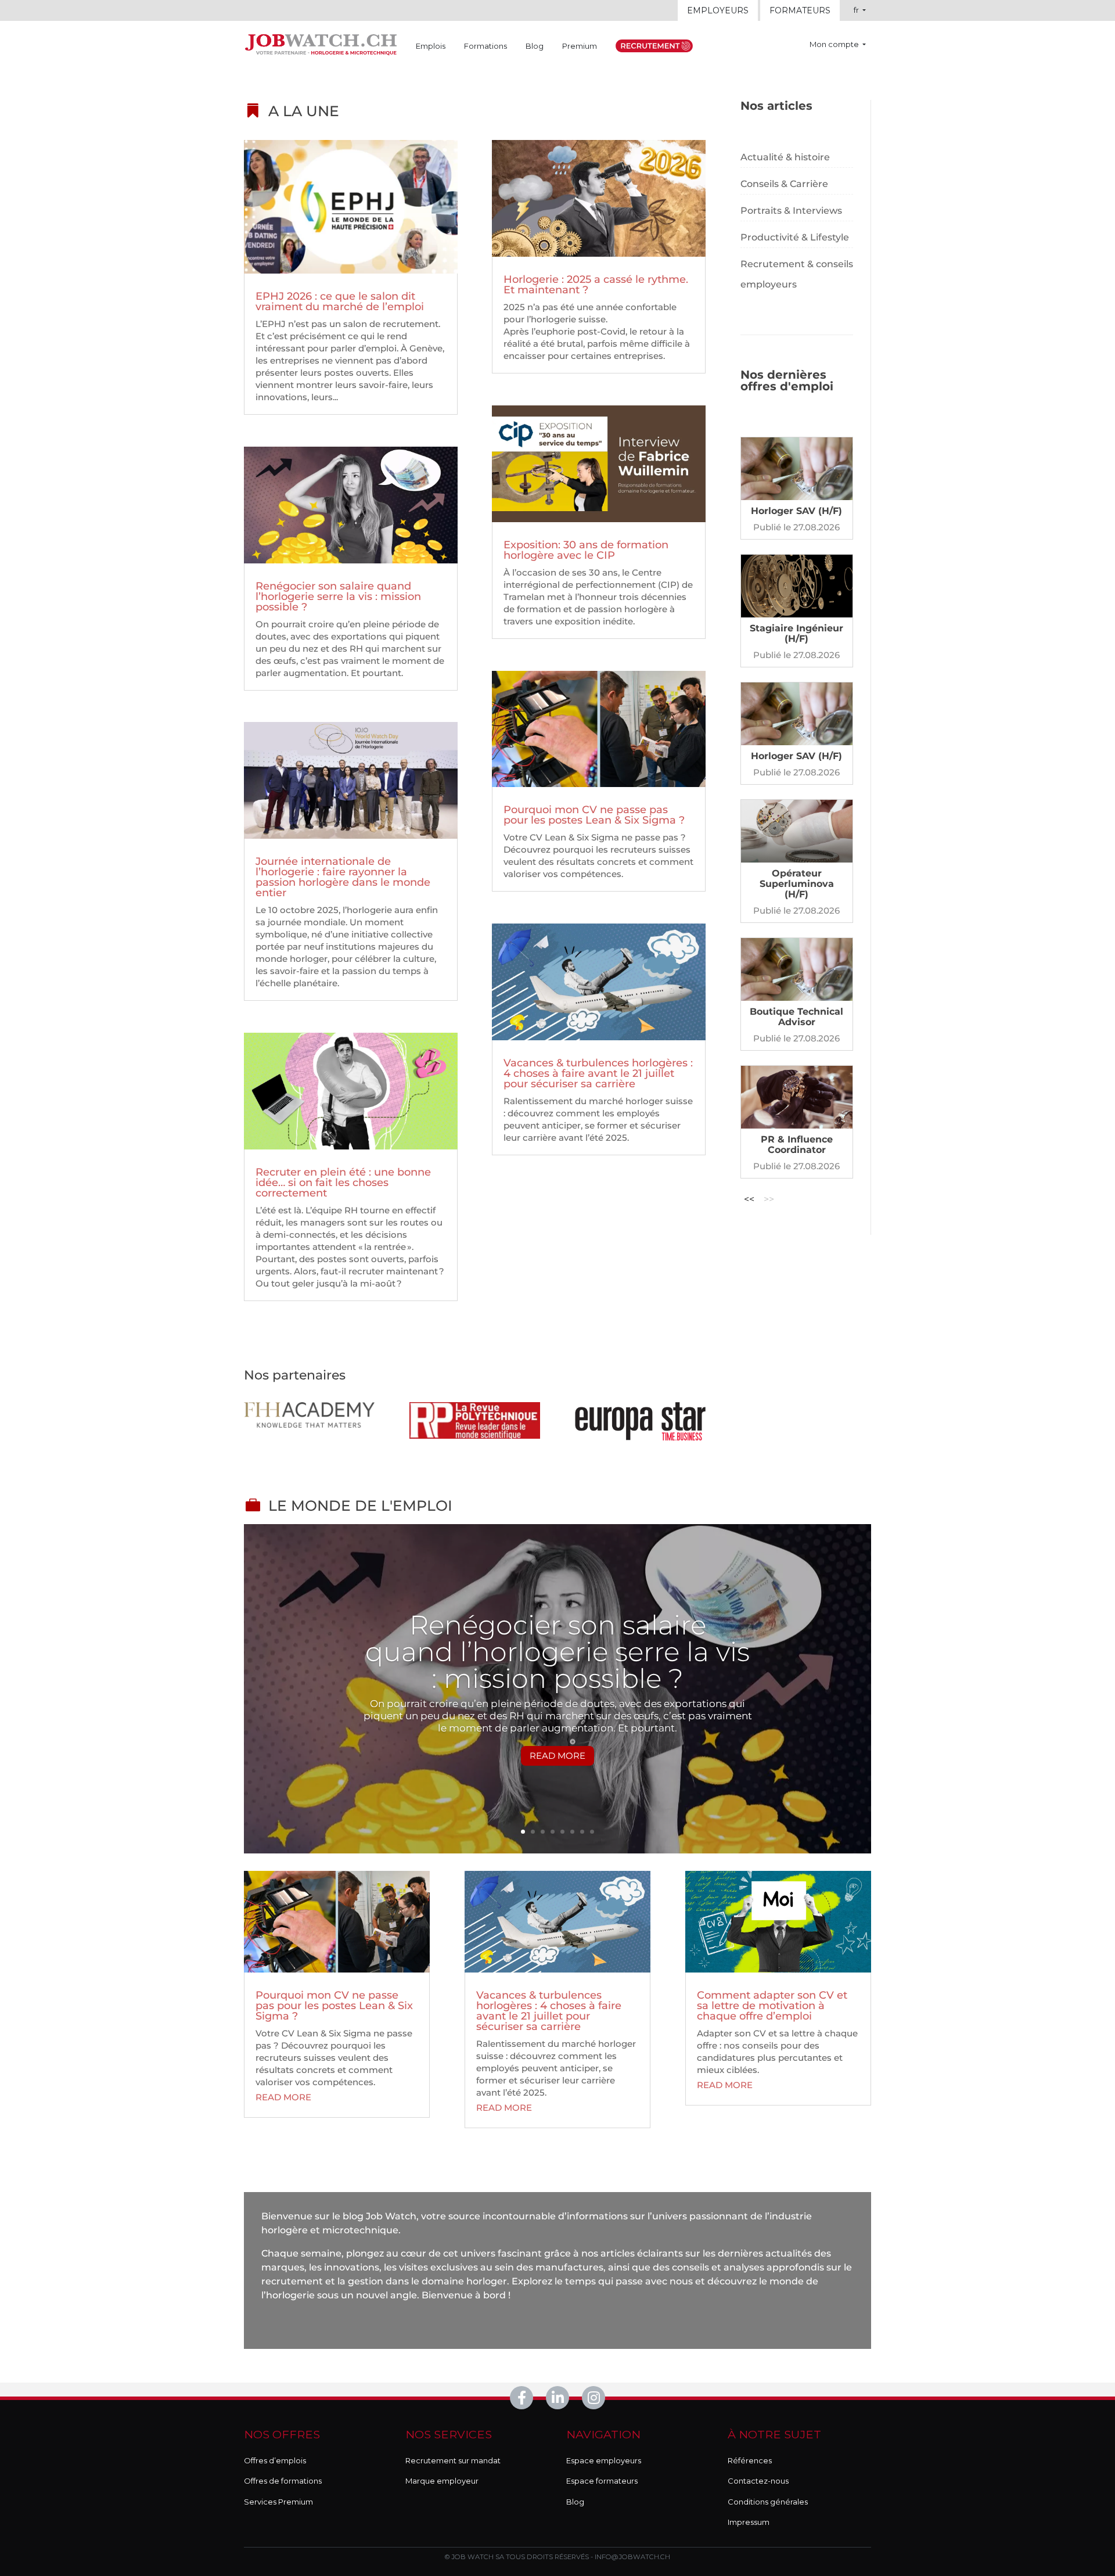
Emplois (431, 46)
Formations (485, 46)
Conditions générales (768, 2502)
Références (750, 2460)
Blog (535, 46)
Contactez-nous (758, 2481)
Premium (580, 46)
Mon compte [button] (835, 44)
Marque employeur (442, 2481)
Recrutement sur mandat (453, 2460)
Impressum (749, 2522)
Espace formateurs (602, 2481)
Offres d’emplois (275, 2460)
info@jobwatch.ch (632, 2557)
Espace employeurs (604, 2460)
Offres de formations (283, 2481)
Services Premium (278, 2502)
